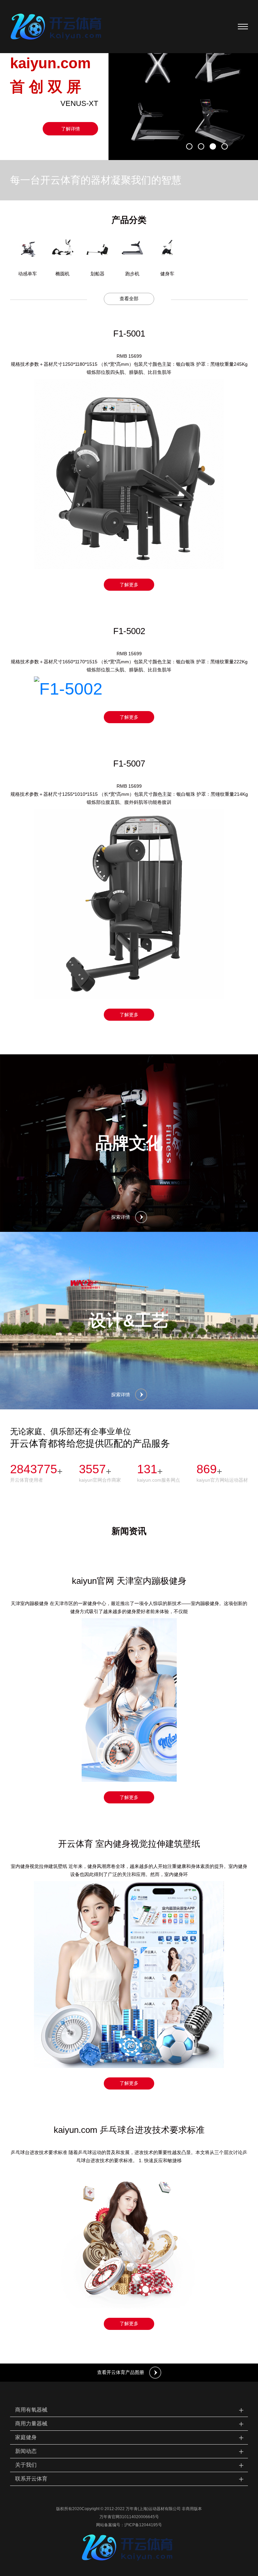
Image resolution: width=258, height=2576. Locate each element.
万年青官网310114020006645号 (129, 2517)
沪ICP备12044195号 (143, 2525)
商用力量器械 (130, 2424)
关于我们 (130, 2465)
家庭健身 (130, 2437)
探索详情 (121, 1217)
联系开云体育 (130, 2479)
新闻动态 (130, 2451)
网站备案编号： (110, 2525)
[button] (189, 146)
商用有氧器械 (130, 2410)
